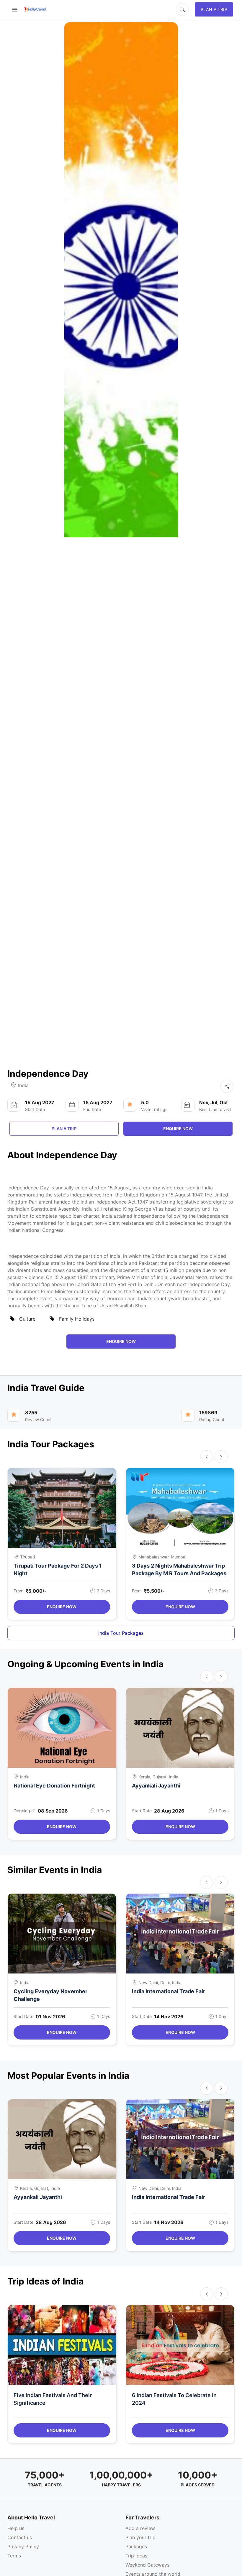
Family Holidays (77, 1319)
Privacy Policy (23, 2547)
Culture (27, 1319)
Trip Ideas (136, 2556)
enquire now (178, 1129)
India (23, 1085)
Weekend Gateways (147, 2565)
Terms (14, 2556)
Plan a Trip (64, 1129)
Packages (136, 2547)
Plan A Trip (214, 9)
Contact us (20, 2537)
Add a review (140, 2528)
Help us (16, 2528)
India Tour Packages (121, 1633)
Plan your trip (140, 2537)
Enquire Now (62, 1607)
